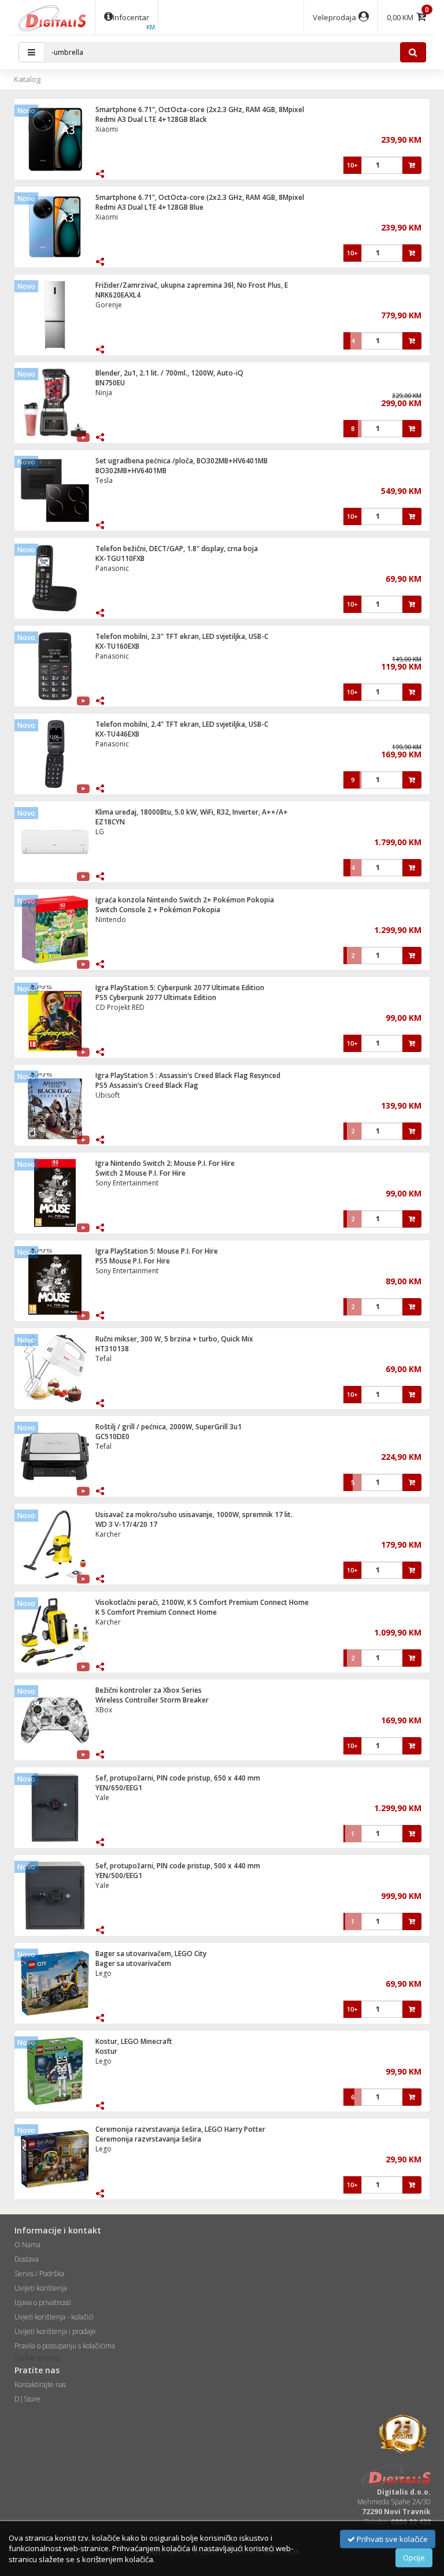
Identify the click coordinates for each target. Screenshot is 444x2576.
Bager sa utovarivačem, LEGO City (151, 1954)
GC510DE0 (112, 1436)
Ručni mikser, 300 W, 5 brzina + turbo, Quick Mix (174, 1339)
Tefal (103, 1358)
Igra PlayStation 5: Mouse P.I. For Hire (157, 1251)
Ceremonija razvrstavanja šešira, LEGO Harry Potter (180, 2129)
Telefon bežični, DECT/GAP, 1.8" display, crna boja (177, 549)
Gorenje (109, 305)
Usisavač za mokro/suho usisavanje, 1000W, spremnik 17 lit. (194, 1514)
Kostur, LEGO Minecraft (134, 2041)
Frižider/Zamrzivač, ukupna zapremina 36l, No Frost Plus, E (192, 285)
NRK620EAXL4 (118, 295)
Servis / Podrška (39, 2274)
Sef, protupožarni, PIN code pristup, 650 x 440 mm (178, 1778)
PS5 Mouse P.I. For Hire (133, 1261)
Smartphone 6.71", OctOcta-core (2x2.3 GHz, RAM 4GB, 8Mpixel (200, 109)
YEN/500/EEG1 (119, 1876)
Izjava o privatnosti (43, 2302)
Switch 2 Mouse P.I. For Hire (140, 1173)
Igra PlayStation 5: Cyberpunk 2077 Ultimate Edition (180, 988)
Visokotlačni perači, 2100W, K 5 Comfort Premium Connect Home (202, 1602)
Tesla (104, 480)
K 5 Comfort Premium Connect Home (156, 1612)
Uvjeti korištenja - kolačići (54, 2317)
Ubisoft (108, 1095)
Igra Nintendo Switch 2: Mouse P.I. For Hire (165, 1163)
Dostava (27, 2259)
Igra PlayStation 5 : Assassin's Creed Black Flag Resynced (188, 1075)
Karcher (108, 1534)
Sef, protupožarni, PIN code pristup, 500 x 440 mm (178, 1866)
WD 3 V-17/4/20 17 (126, 1524)
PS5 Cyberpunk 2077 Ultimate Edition (156, 997)
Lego (103, 1973)
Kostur (106, 2051)
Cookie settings (38, 2358)
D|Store (27, 2399)
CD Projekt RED (120, 1007)
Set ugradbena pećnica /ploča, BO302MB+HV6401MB (182, 461)
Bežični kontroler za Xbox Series (149, 1690)
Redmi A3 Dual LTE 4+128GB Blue (149, 207)
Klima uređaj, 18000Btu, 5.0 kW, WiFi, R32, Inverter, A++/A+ (192, 812)
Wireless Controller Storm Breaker (152, 1700)
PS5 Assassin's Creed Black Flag (147, 1085)
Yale (102, 1798)
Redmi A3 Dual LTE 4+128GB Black (151, 119)
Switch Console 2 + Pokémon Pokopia (158, 910)
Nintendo (111, 919)
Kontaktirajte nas (40, 2384)
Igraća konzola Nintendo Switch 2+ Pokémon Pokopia (185, 900)
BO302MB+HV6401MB (131, 471)
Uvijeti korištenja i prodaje (55, 2331)
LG (100, 832)
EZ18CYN (110, 822)
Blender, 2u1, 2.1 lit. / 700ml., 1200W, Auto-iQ (169, 373)
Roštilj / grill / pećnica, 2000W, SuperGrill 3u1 (169, 1427)
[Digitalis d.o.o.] (53, 17)
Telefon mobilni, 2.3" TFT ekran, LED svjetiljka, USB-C (182, 636)
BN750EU (110, 383)
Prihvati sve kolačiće (391, 2539)
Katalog (27, 79)
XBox (104, 1710)
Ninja (104, 393)
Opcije (414, 2558)
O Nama (27, 2245)
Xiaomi (107, 129)
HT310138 (112, 1349)
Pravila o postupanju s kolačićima (65, 2346)
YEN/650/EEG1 (119, 1788)
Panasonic (112, 568)
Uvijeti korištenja (41, 2288)
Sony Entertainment (127, 1183)
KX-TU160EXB (117, 646)
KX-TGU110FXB (120, 558)
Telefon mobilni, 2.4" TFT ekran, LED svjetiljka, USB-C (182, 724)
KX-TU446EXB (117, 734)
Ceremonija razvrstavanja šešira (148, 2139)
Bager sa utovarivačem (133, 1963)
